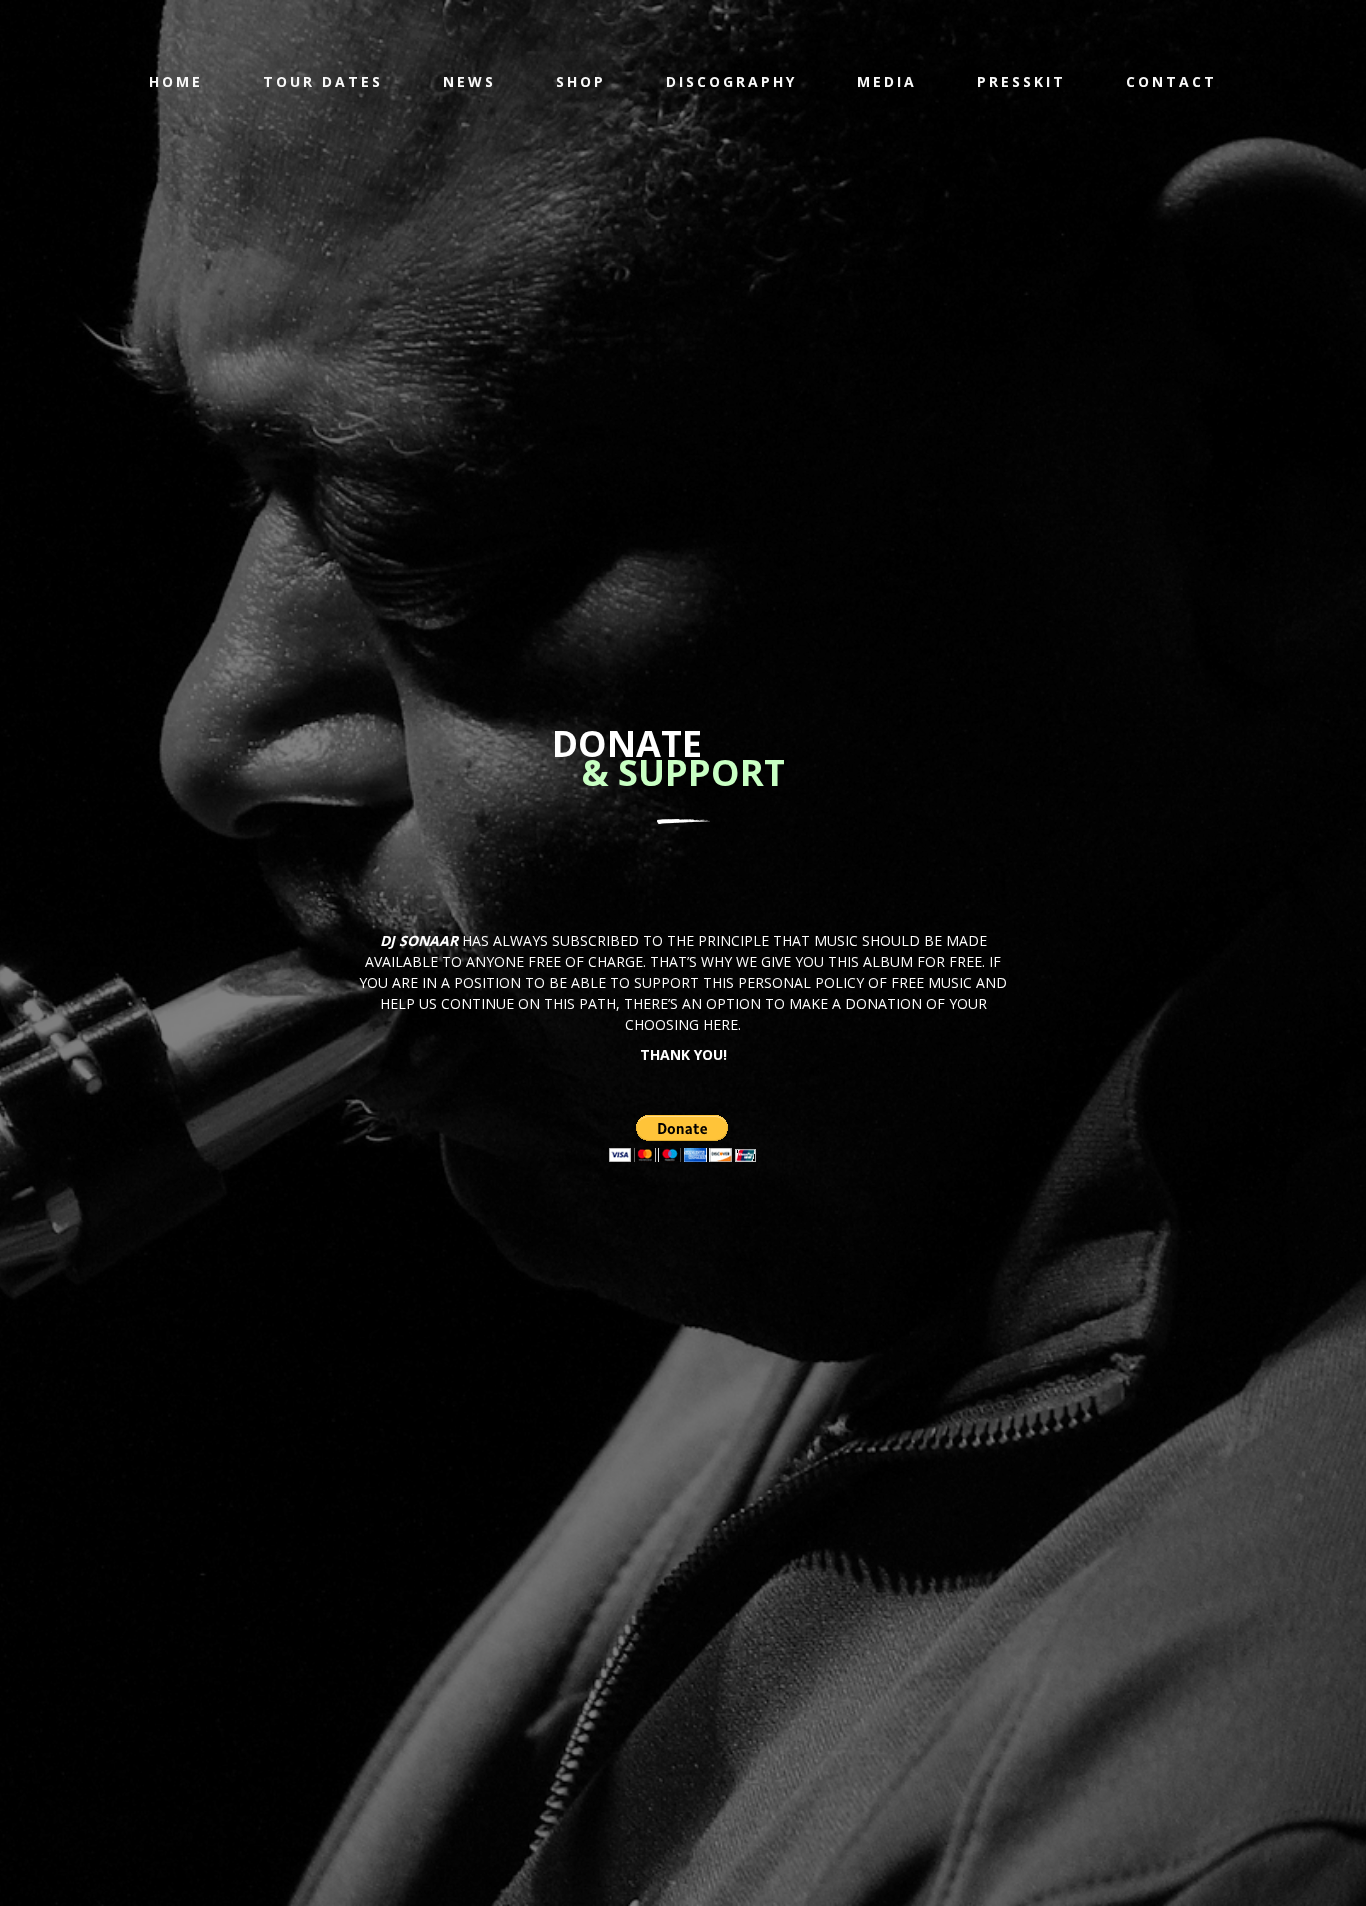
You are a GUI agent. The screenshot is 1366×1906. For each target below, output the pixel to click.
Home (176, 81)
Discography (731, 81)
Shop (581, 81)
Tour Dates (323, 81)
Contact (1171, 81)
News (469, 81)
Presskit (1021, 81)
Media (887, 81)
